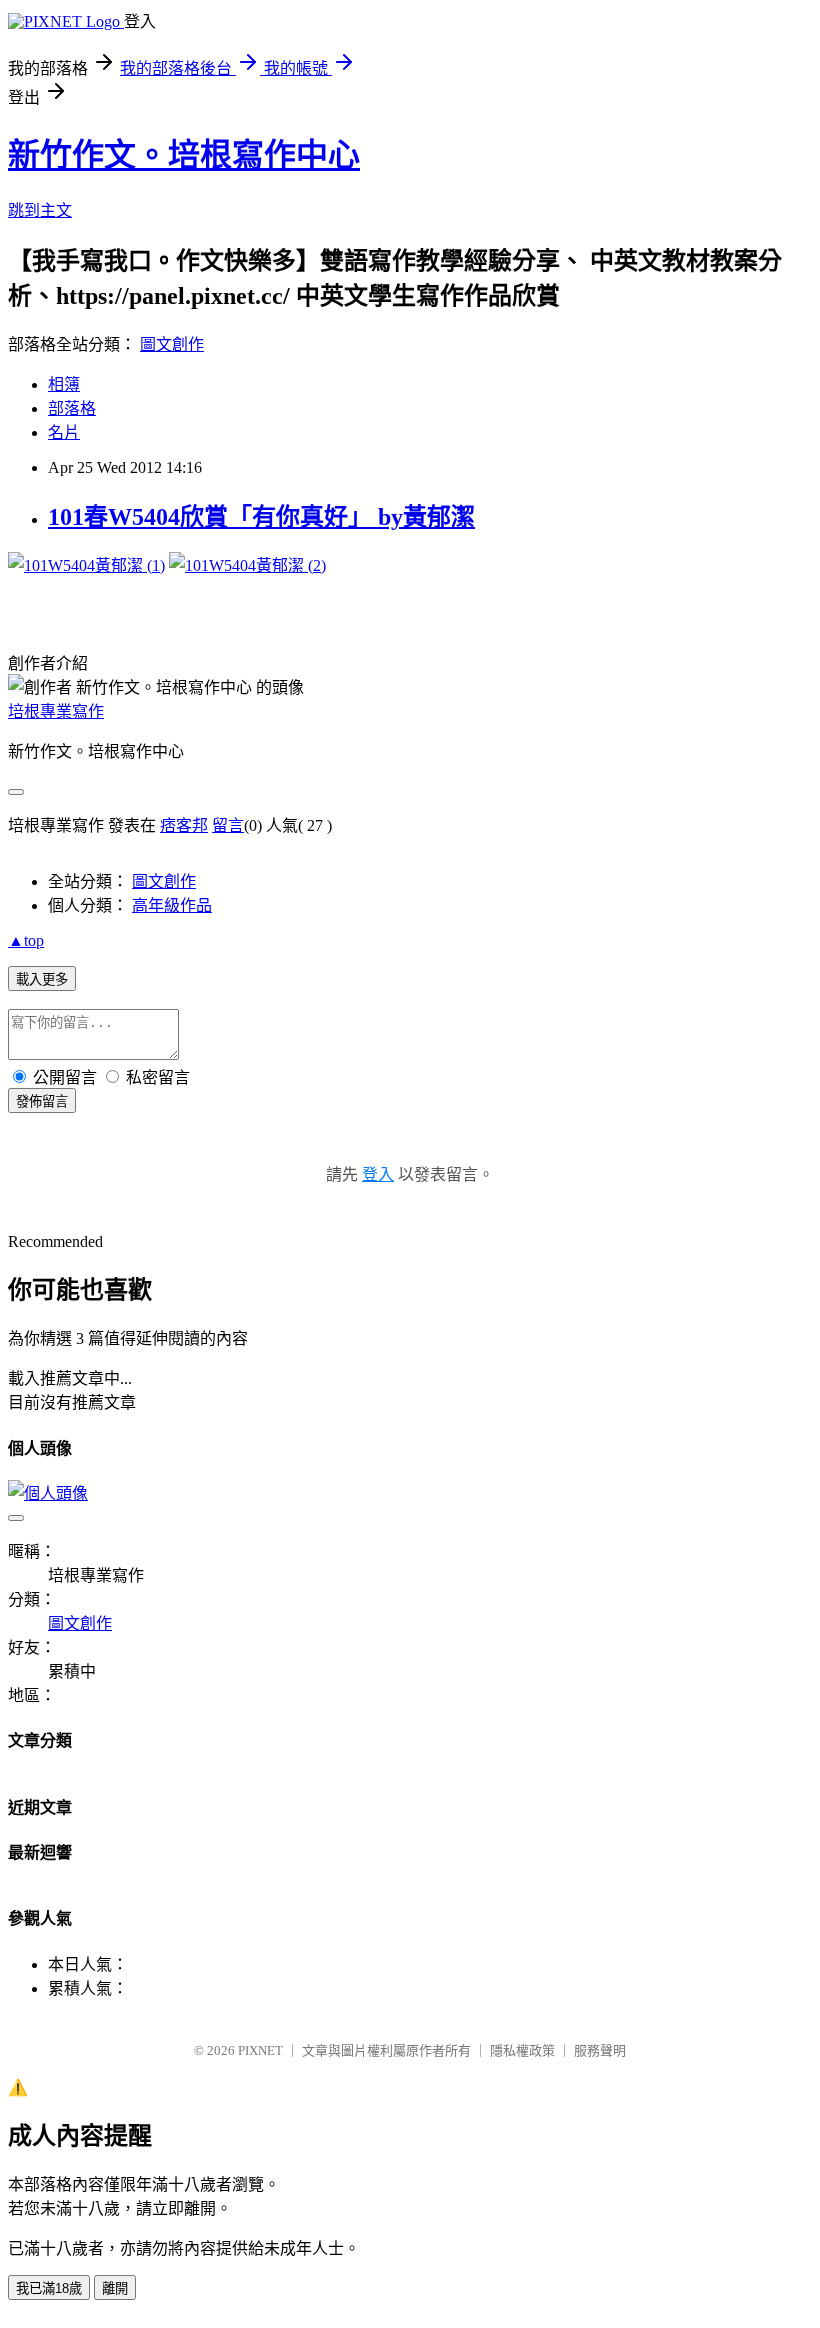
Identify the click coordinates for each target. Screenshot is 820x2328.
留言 (228, 825)
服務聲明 (600, 2050)
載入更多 (42, 979)
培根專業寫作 (56, 711)
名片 (64, 432)
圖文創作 (172, 344)
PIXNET (260, 2050)
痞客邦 (184, 825)
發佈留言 (42, 1101)
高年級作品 (172, 905)
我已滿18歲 (49, 2288)
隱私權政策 (522, 2050)
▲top (26, 940)
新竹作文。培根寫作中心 (184, 155)
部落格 (72, 408)
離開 (115, 2288)
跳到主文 (40, 210)
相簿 (64, 384)
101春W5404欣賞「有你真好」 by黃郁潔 (261, 517)
